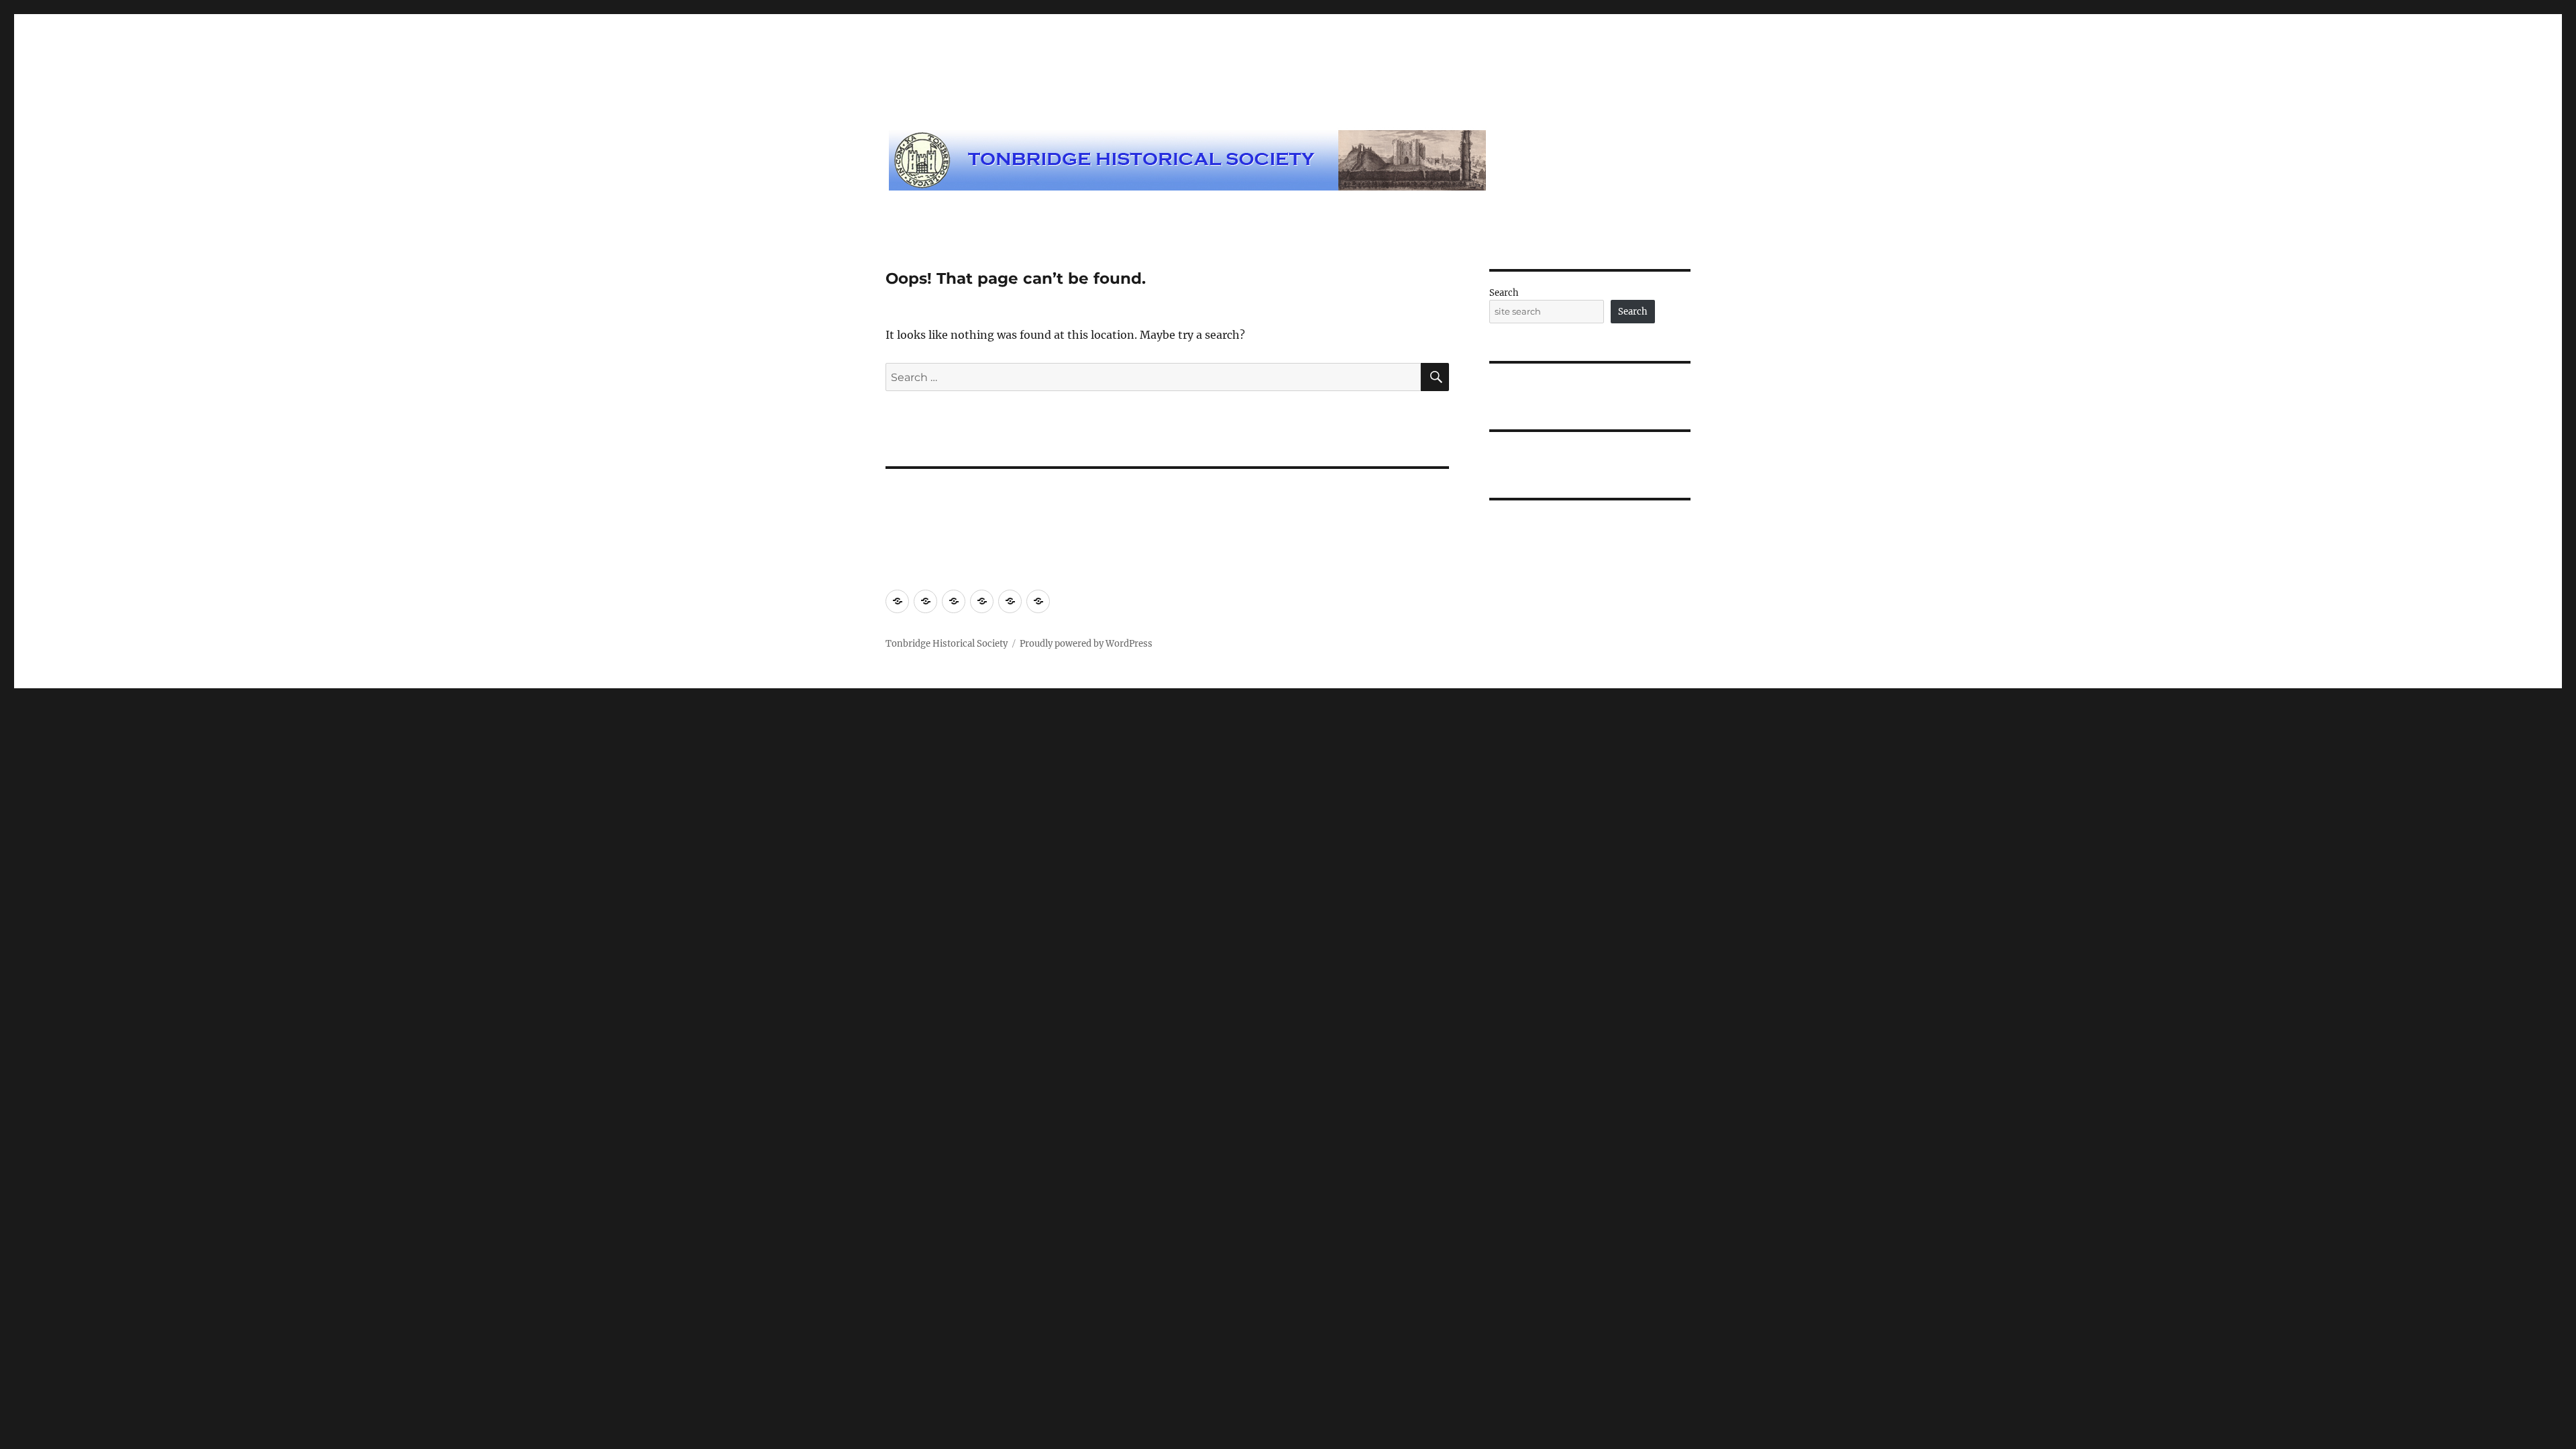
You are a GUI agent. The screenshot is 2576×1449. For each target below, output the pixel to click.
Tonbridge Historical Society (947, 644)
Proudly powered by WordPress (1086, 644)
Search (1504, 293)
